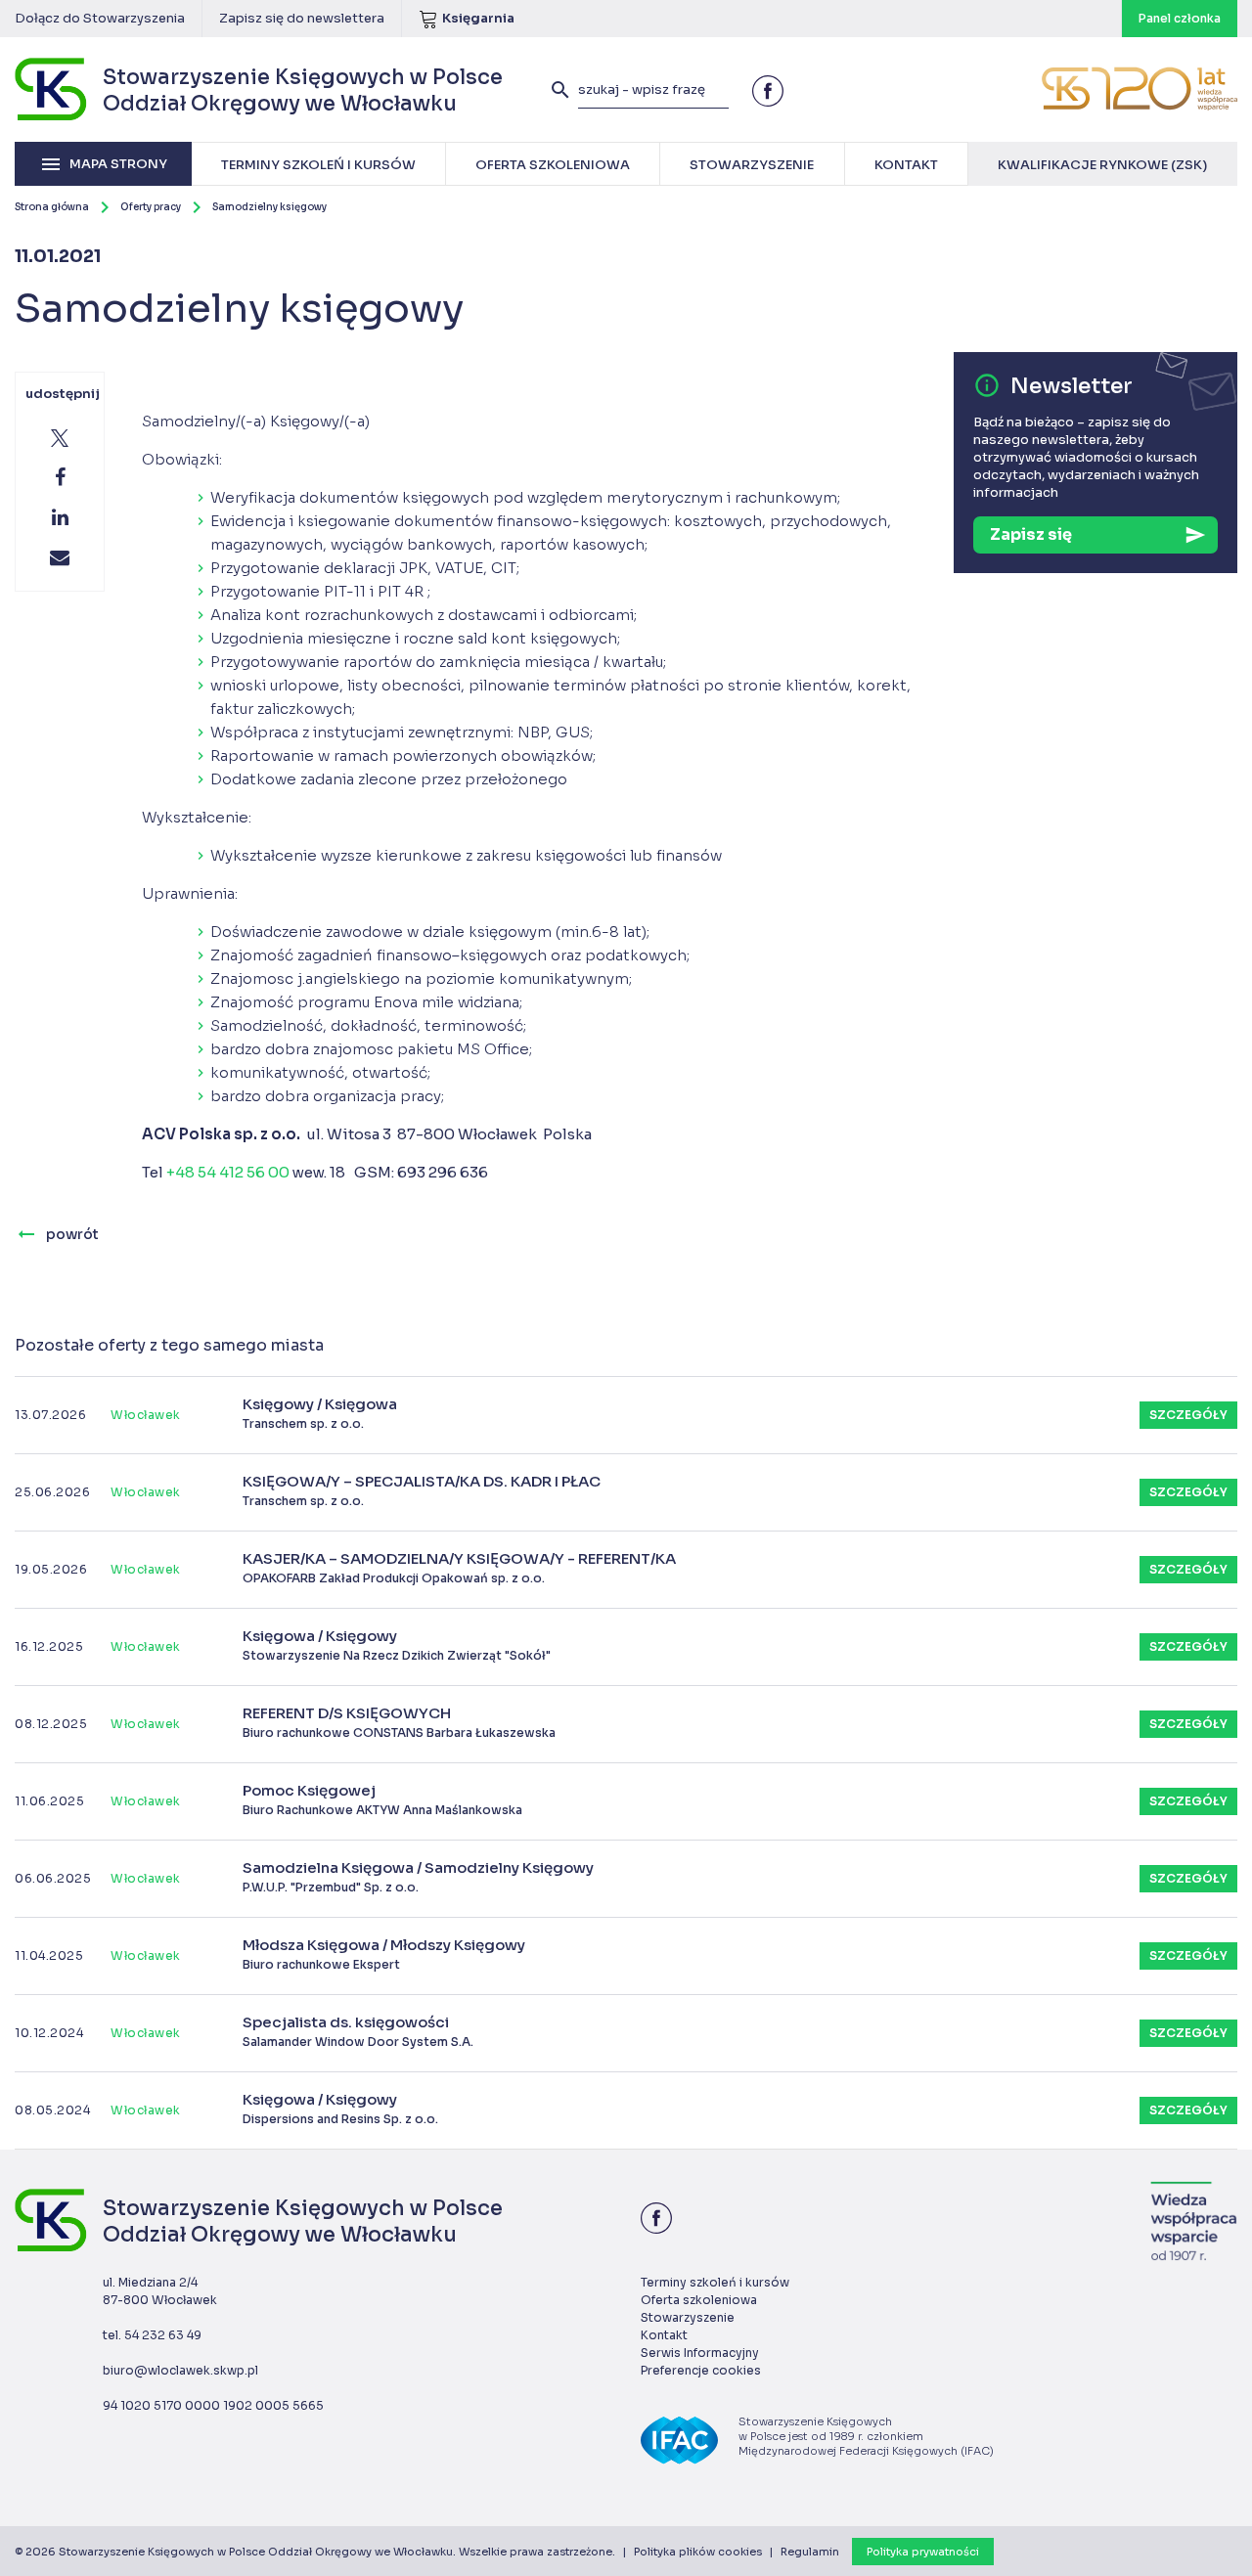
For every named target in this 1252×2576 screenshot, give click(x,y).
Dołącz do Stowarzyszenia (100, 18)
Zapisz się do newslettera (302, 18)
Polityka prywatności (923, 2552)
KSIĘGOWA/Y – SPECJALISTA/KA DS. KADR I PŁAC (422, 1490)
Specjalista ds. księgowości (358, 2031)
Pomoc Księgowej (382, 1799)
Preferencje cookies (701, 2370)
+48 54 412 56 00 (228, 1172)
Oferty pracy (151, 207)
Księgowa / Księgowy (397, 1645)
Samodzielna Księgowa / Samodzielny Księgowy (418, 1877)
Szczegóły (1188, 1415)
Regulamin (810, 2552)
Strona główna (52, 207)
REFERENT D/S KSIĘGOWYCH (399, 1722)
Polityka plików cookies (698, 2552)
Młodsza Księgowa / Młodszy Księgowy (384, 1954)
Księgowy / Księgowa (320, 1413)
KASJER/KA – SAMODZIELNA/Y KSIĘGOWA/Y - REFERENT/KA (459, 1568)
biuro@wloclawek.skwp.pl (180, 2370)
